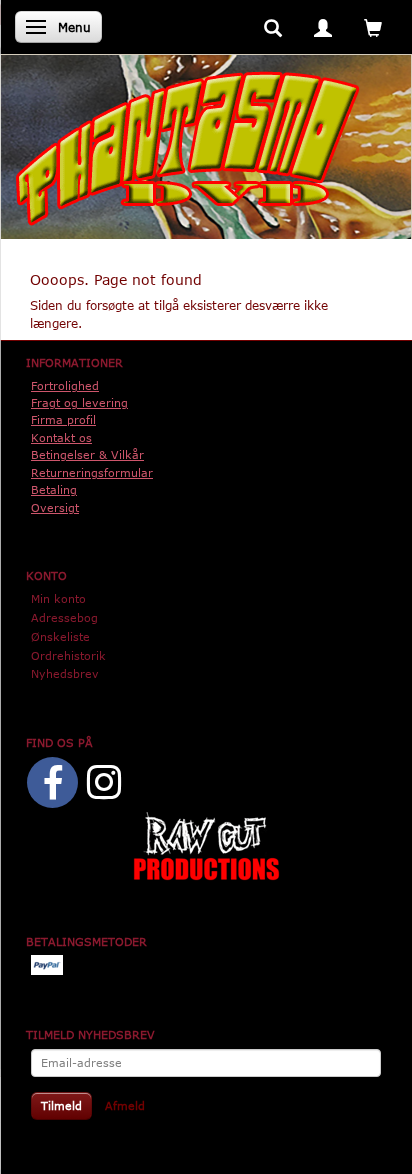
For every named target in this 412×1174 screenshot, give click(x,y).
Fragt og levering (79, 402)
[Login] (323, 26)
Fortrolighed (65, 385)
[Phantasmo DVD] (188, 148)
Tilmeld (61, 1105)
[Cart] (373, 26)
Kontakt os (61, 437)
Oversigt (55, 507)
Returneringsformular (92, 472)
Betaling (54, 489)
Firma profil (63, 419)
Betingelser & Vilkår (87, 454)
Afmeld (125, 1105)
